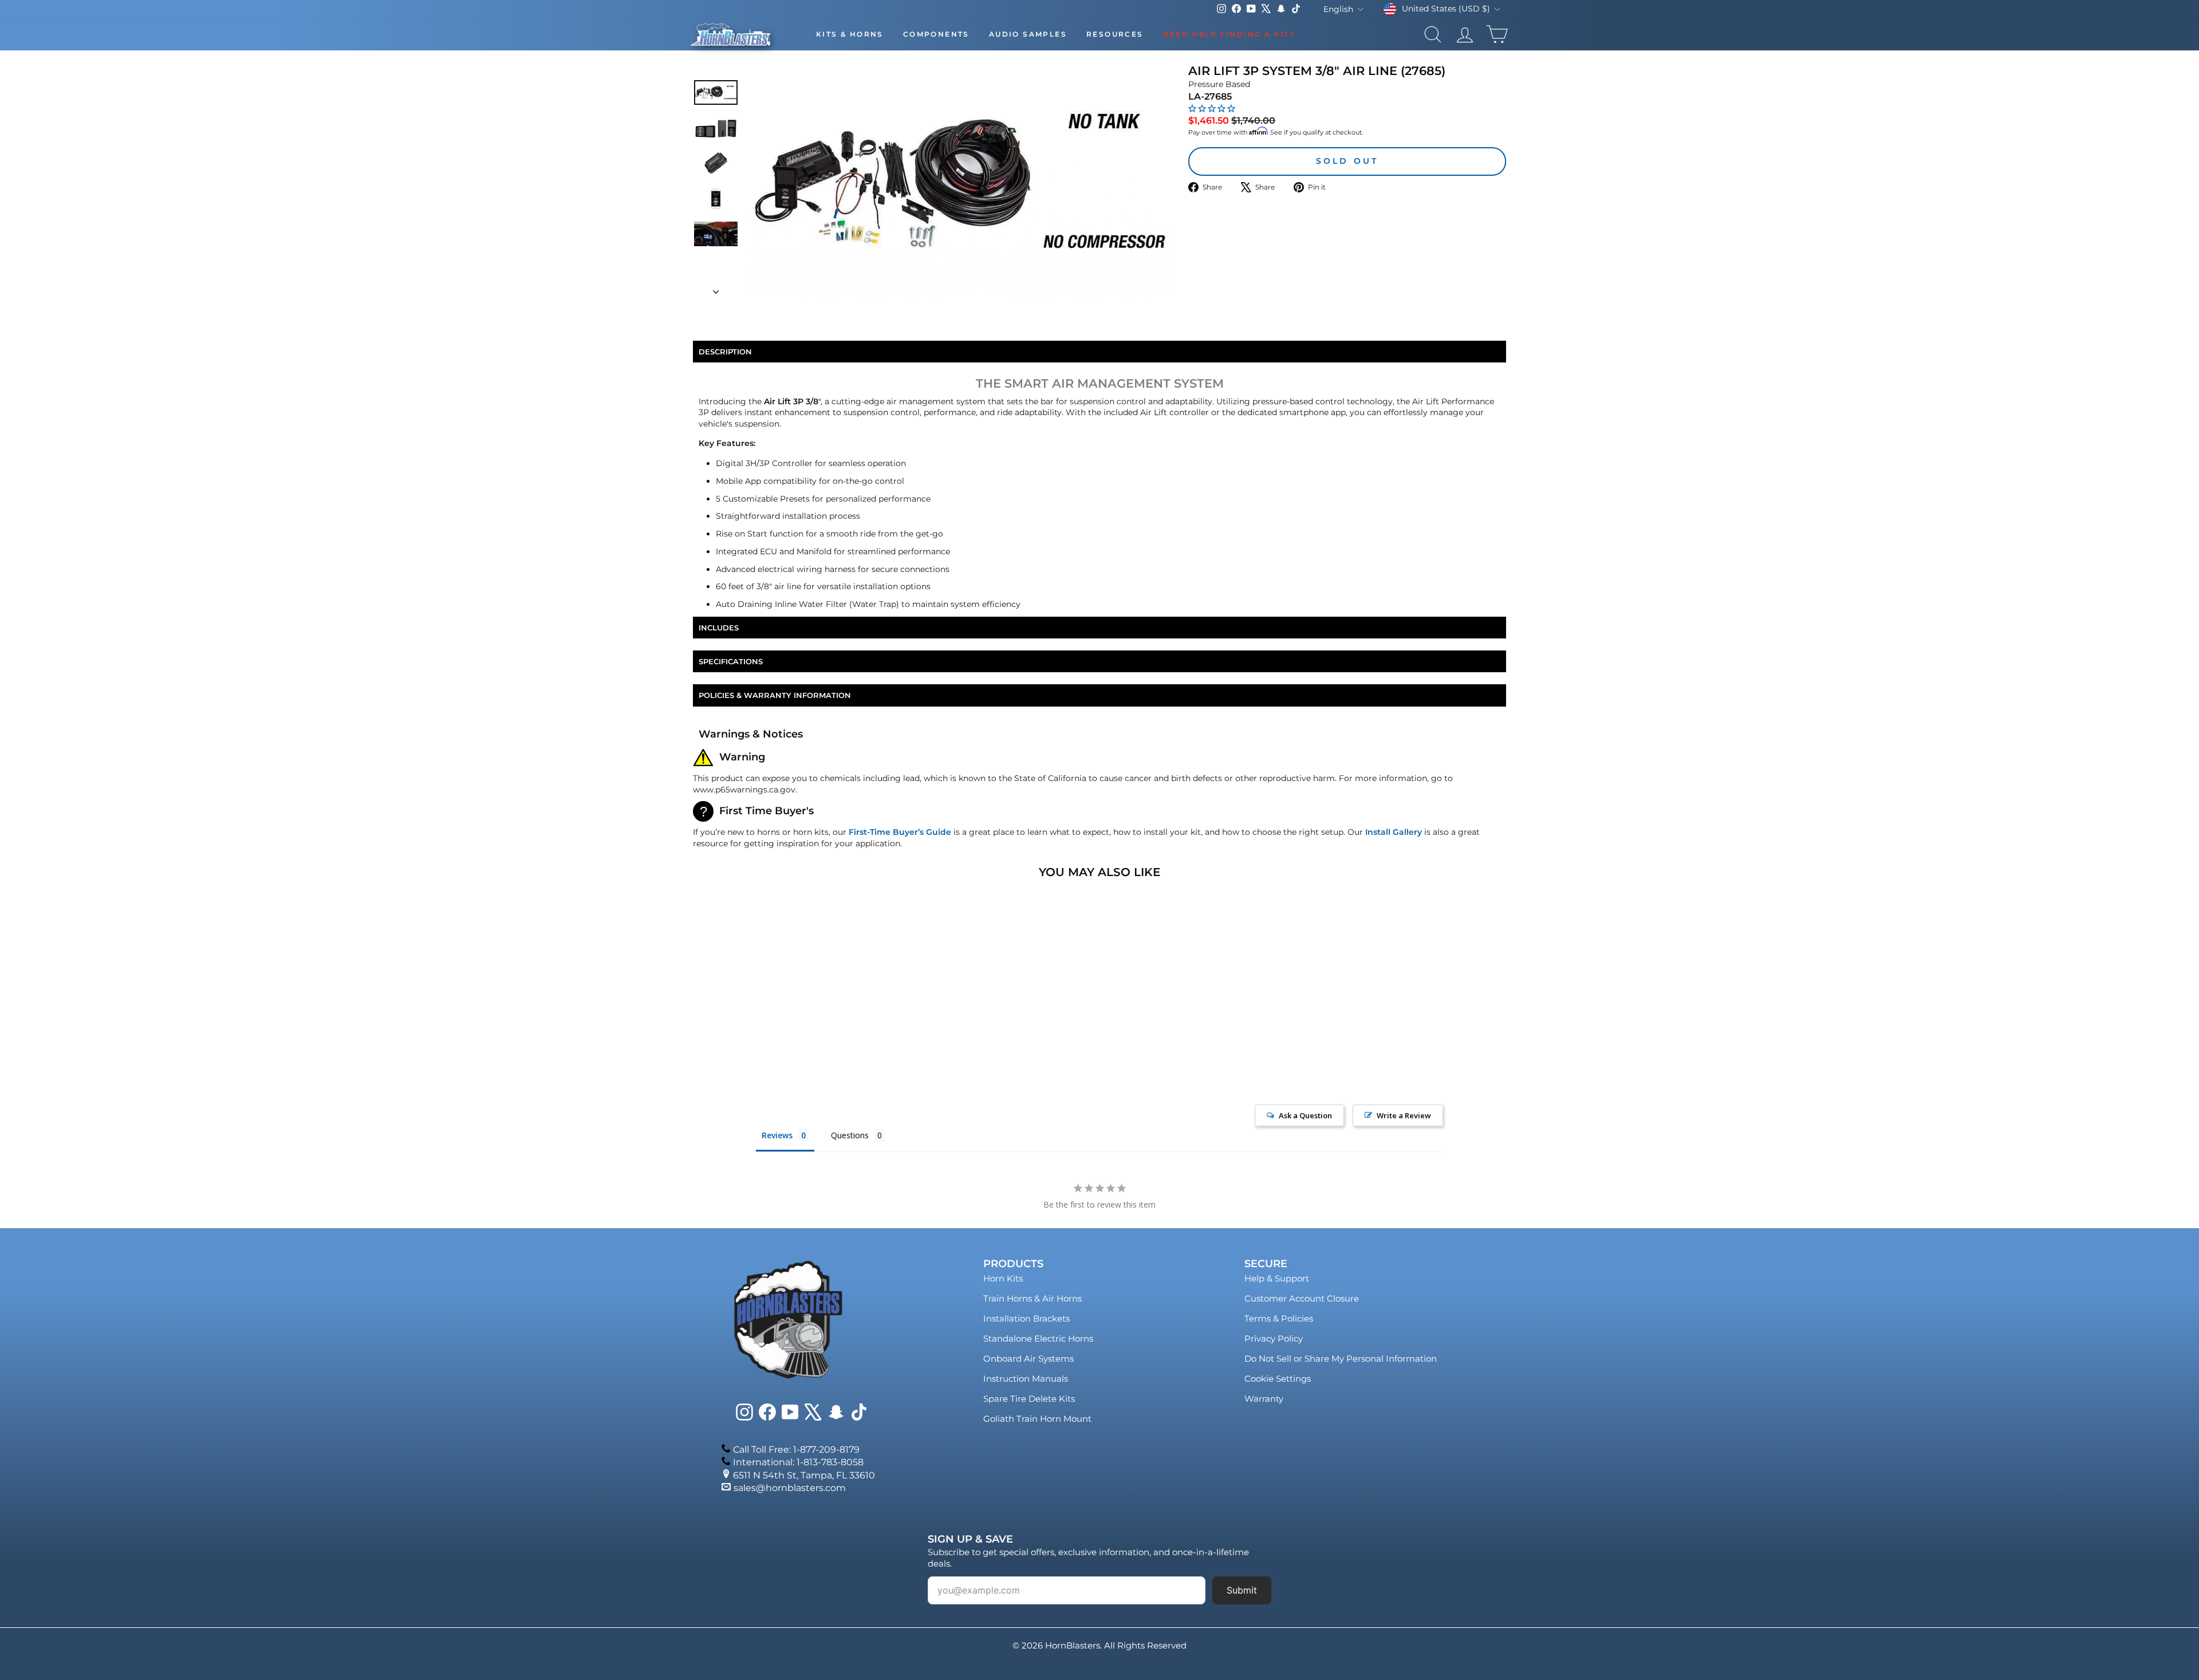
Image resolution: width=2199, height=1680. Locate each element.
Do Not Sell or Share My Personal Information (1341, 1358)
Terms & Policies (1279, 1318)
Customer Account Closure (1302, 1298)
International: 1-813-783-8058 (798, 1462)
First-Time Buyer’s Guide (900, 832)
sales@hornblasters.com (790, 1488)
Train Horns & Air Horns (1032, 1298)
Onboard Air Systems (1028, 1358)
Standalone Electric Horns (1038, 1338)
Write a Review (1404, 1115)
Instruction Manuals (1026, 1379)
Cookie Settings (1278, 1379)
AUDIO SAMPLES (1028, 34)
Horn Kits (1003, 1278)
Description (725, 352)
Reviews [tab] (777, 1135)
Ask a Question (1305, 1115)
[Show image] (716, 92)
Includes (719, 628)
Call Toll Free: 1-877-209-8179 (796, 1450)
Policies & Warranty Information (775, 695)
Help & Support (1277, 1278)
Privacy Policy (1274, 1338)
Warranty (1264, 1399)
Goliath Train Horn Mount (1037, 1419)
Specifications (731, 661)
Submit (1242, 1590)
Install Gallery (1394, 832)
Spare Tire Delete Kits (1029, 1399)
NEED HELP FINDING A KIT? (1229, 34)
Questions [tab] (850, 1135)
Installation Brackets (1026, 1318)
